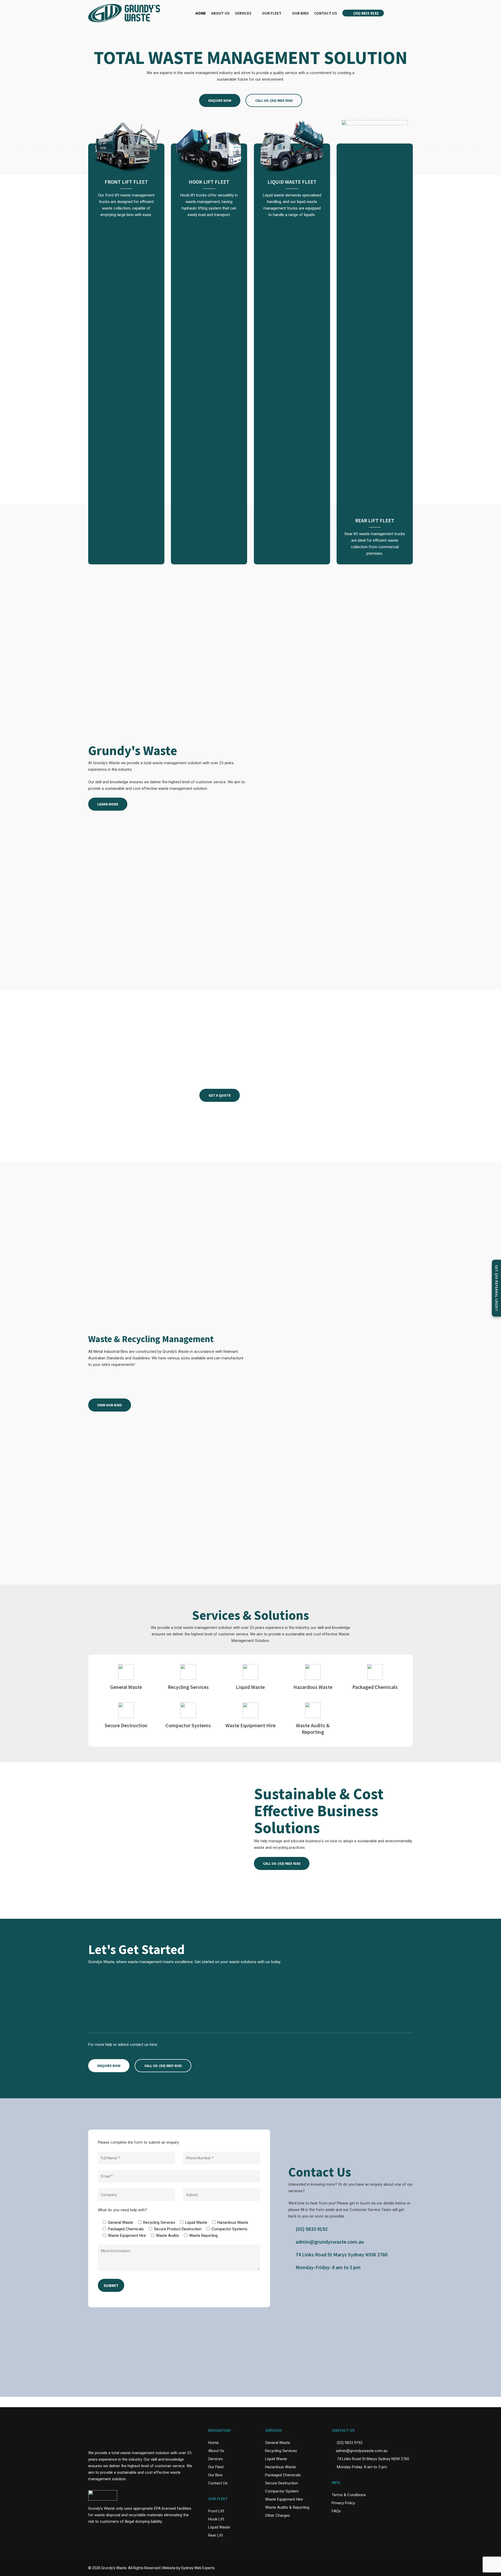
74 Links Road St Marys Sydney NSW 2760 (342, 2254)
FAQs (336, 2511)
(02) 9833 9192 (312, 2229)
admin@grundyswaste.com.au (330, 2242)
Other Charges (278, 2515)
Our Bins (215, 2475)
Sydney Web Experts (198, 2568)
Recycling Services (281, 2451)
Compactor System (282, 2491)
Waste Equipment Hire (284, 2499)
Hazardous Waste (281, 2467)
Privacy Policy (343, 2503)
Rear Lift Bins (186, 1377)
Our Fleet (216, 2467)
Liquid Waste (219, 2527)
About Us (216, 2451)
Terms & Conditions (349, 2495)
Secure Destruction (282, 2483)
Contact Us (218, 2483)
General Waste (278, 2443)
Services (216, 2459)
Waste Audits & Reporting (287, 2507)
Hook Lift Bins (106, 1386)
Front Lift (216, 2511)
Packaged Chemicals (283, 2475)
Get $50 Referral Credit (496, 1288)
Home (213, 2443)
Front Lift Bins (106, 1377)
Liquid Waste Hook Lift (197, 1386)
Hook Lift (216, 2519)
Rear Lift (216, 2535)
